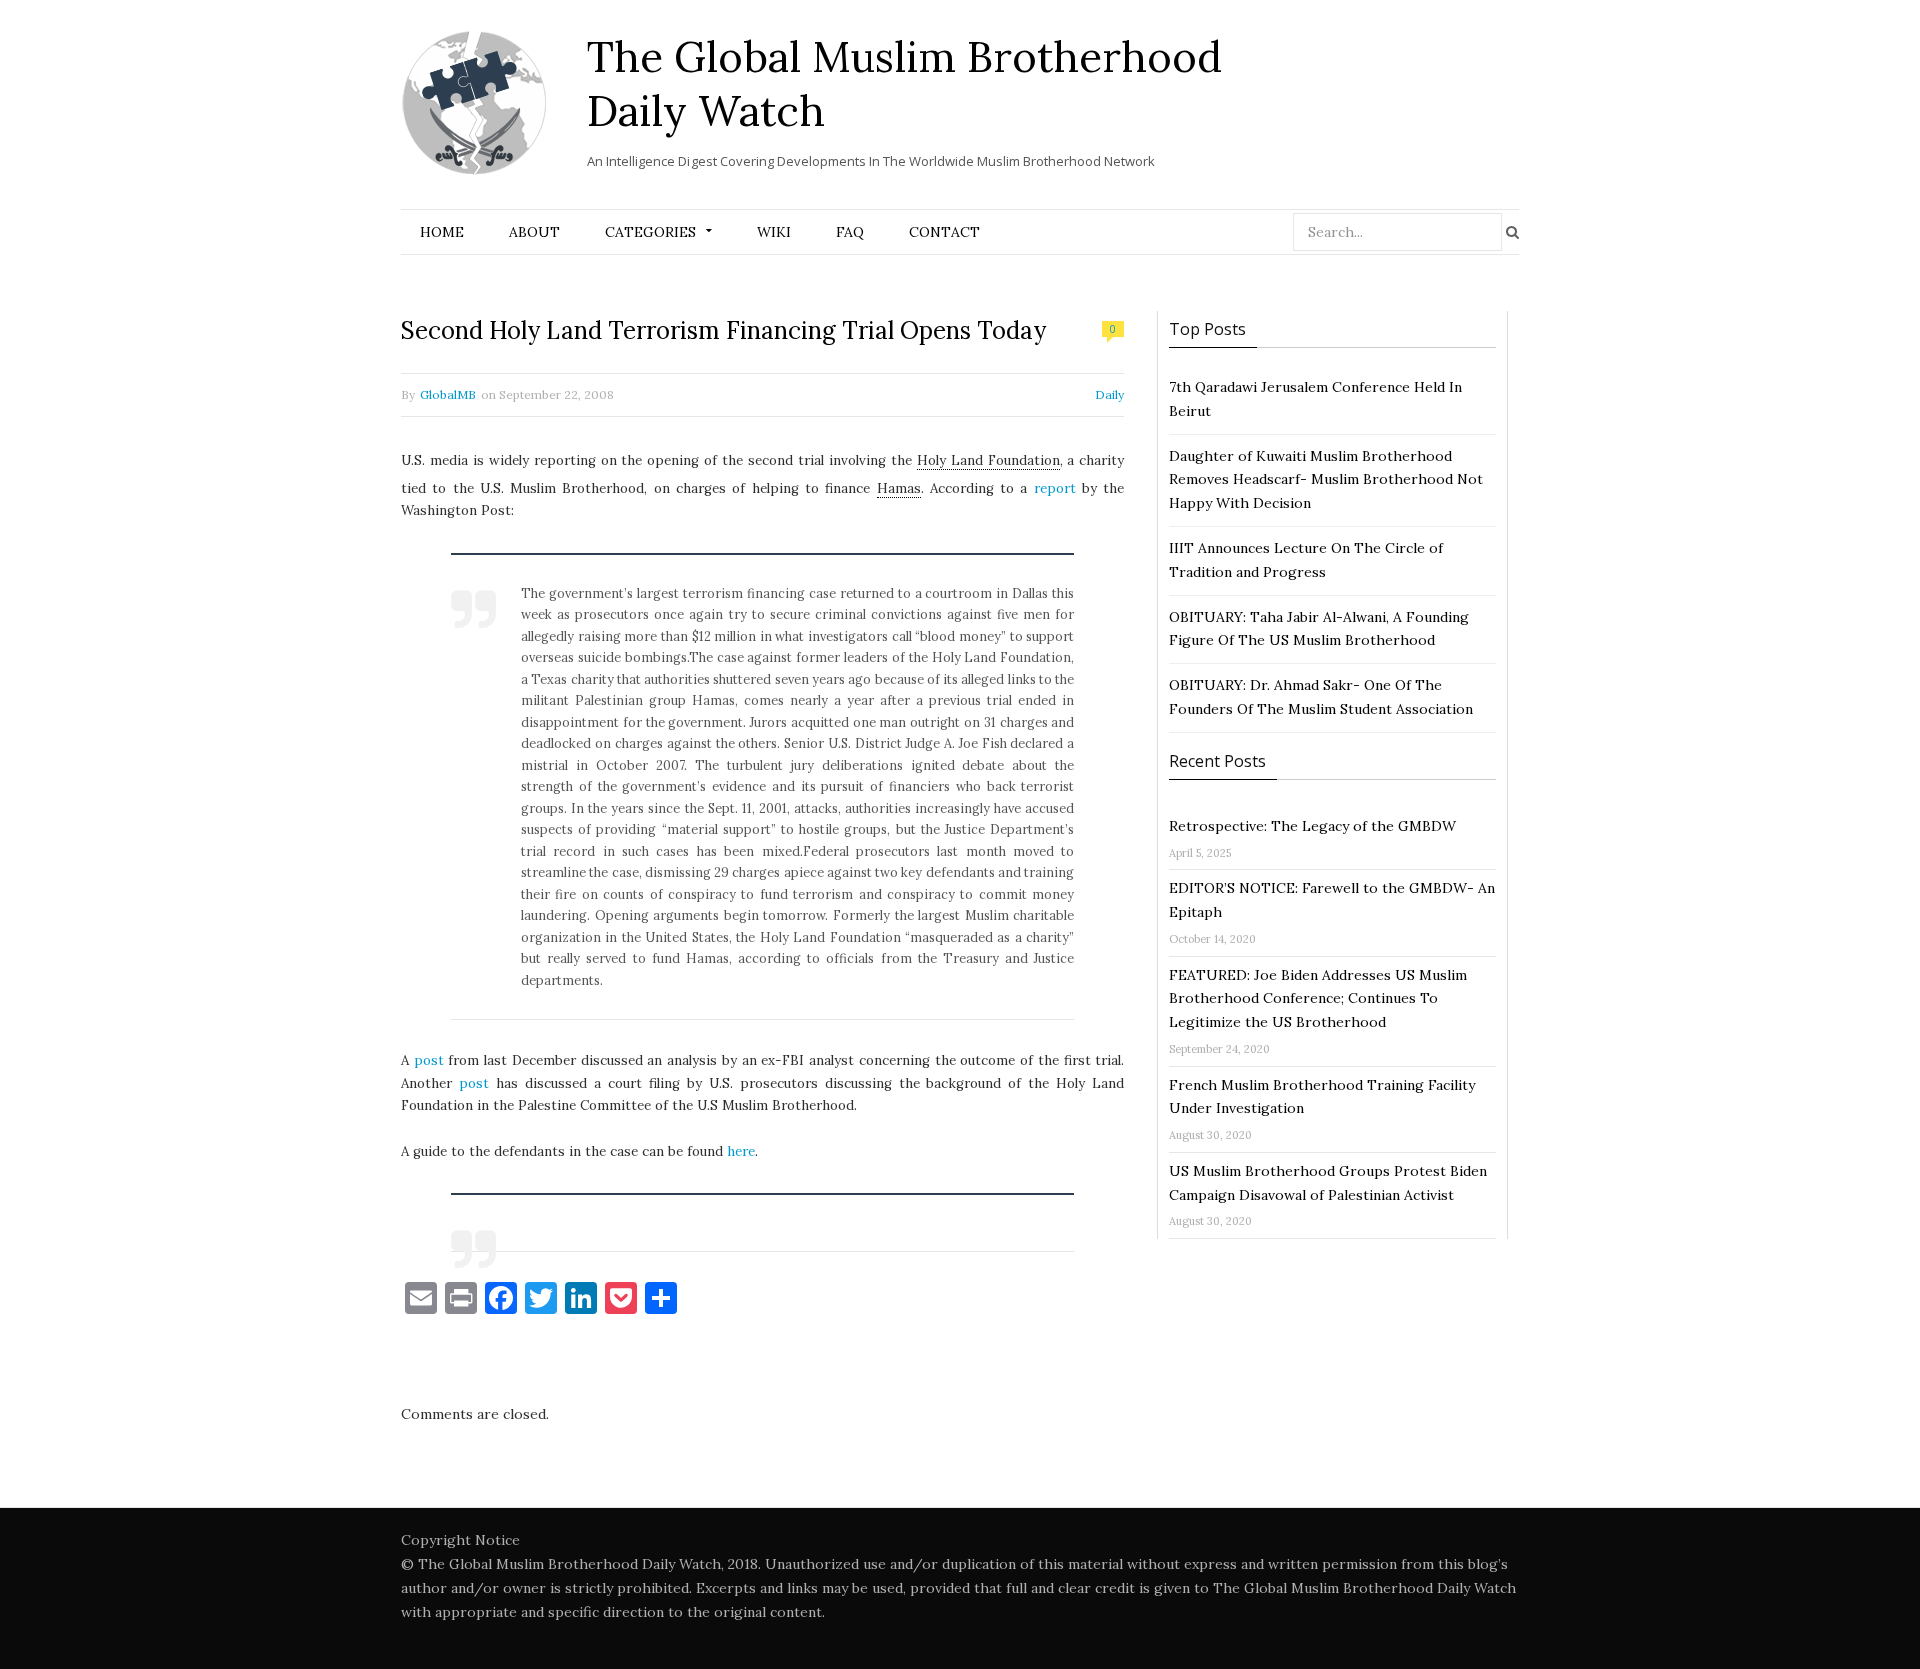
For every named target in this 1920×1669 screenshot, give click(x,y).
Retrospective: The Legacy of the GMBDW (1312, 826)
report (1055, 488)
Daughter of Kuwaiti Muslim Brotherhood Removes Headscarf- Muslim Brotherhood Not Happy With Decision (1326, 480)
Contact (944, 232)
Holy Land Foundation (988, 460)
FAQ (850, 232)
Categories (650, 232)
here (741, 1151)
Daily (1109, 394)
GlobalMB (448, 394)
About (534, 232)
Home (442, 232)
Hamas (899, 488)
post (429, 1060)
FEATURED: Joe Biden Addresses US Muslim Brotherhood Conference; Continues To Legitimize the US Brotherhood (1318, 999)
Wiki (774, 232)
